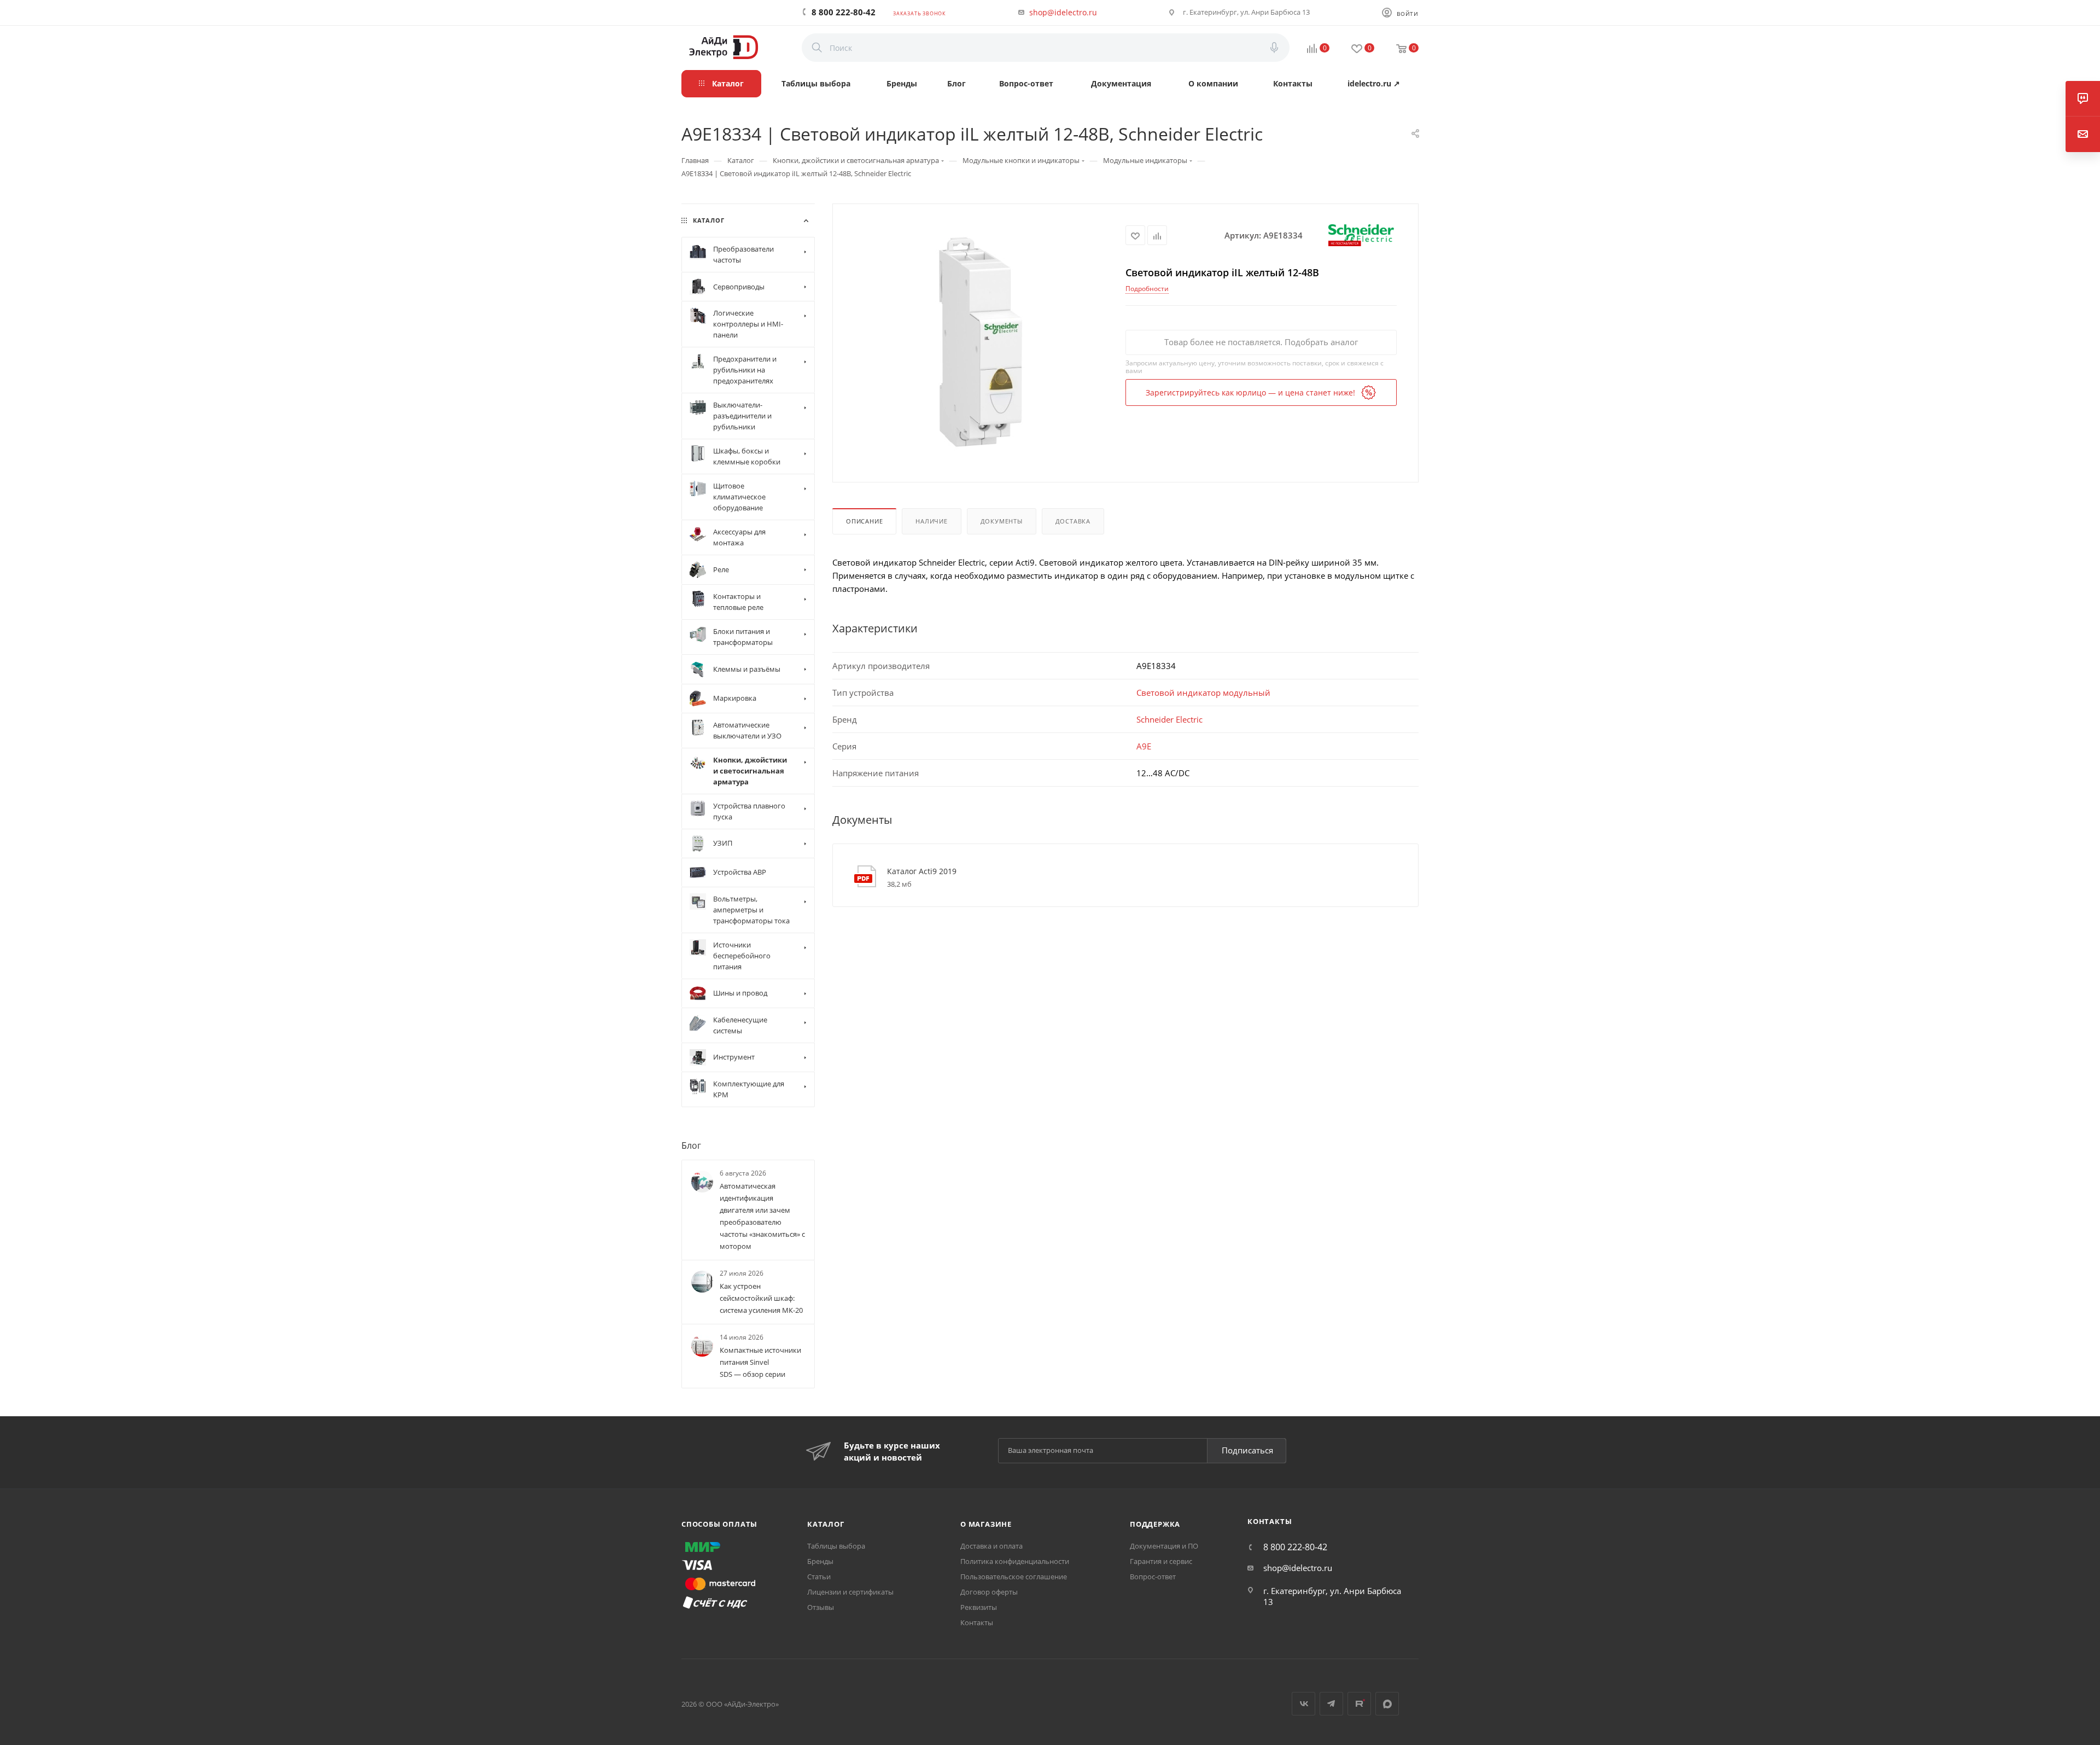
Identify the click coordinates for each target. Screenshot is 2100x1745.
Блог (691, 1145)
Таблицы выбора (836, 1546)
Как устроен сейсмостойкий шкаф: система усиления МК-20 (761, 1299)
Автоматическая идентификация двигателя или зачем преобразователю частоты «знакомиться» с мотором (762, 1216)
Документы (1002, 521)
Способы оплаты (719, 1524)
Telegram (1331, 1704)
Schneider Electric (1169, 719)
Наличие (932, 521)
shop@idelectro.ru (1063, 12)
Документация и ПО (1164, 1546)
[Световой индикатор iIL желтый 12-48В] (979, 342)
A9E (1144, 746)
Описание (864, 521)
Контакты (977, 1622)
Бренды (820, 1561)
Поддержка (1155, 1524)
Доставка (1073, 521)
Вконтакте (1303, 1704)
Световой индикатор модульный (1203, 693)
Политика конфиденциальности (1015, 1561)
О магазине (986, 1524)
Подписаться (1247, 1450)
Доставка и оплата (991, 1546)
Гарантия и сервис (1161, 1561)
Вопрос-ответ (1153, 1577)
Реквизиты (979, 1607)
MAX (1387, 1704)
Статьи (819, 1577)
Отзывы (821, 1607)
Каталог (826, 1524)
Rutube (1359, 1704)
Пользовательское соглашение (1014, 1577)
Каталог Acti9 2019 (922, 871)
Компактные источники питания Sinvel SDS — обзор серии (760, 1363)
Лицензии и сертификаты (850, 1592)
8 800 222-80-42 (844, 12)
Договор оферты (989, 1592)
